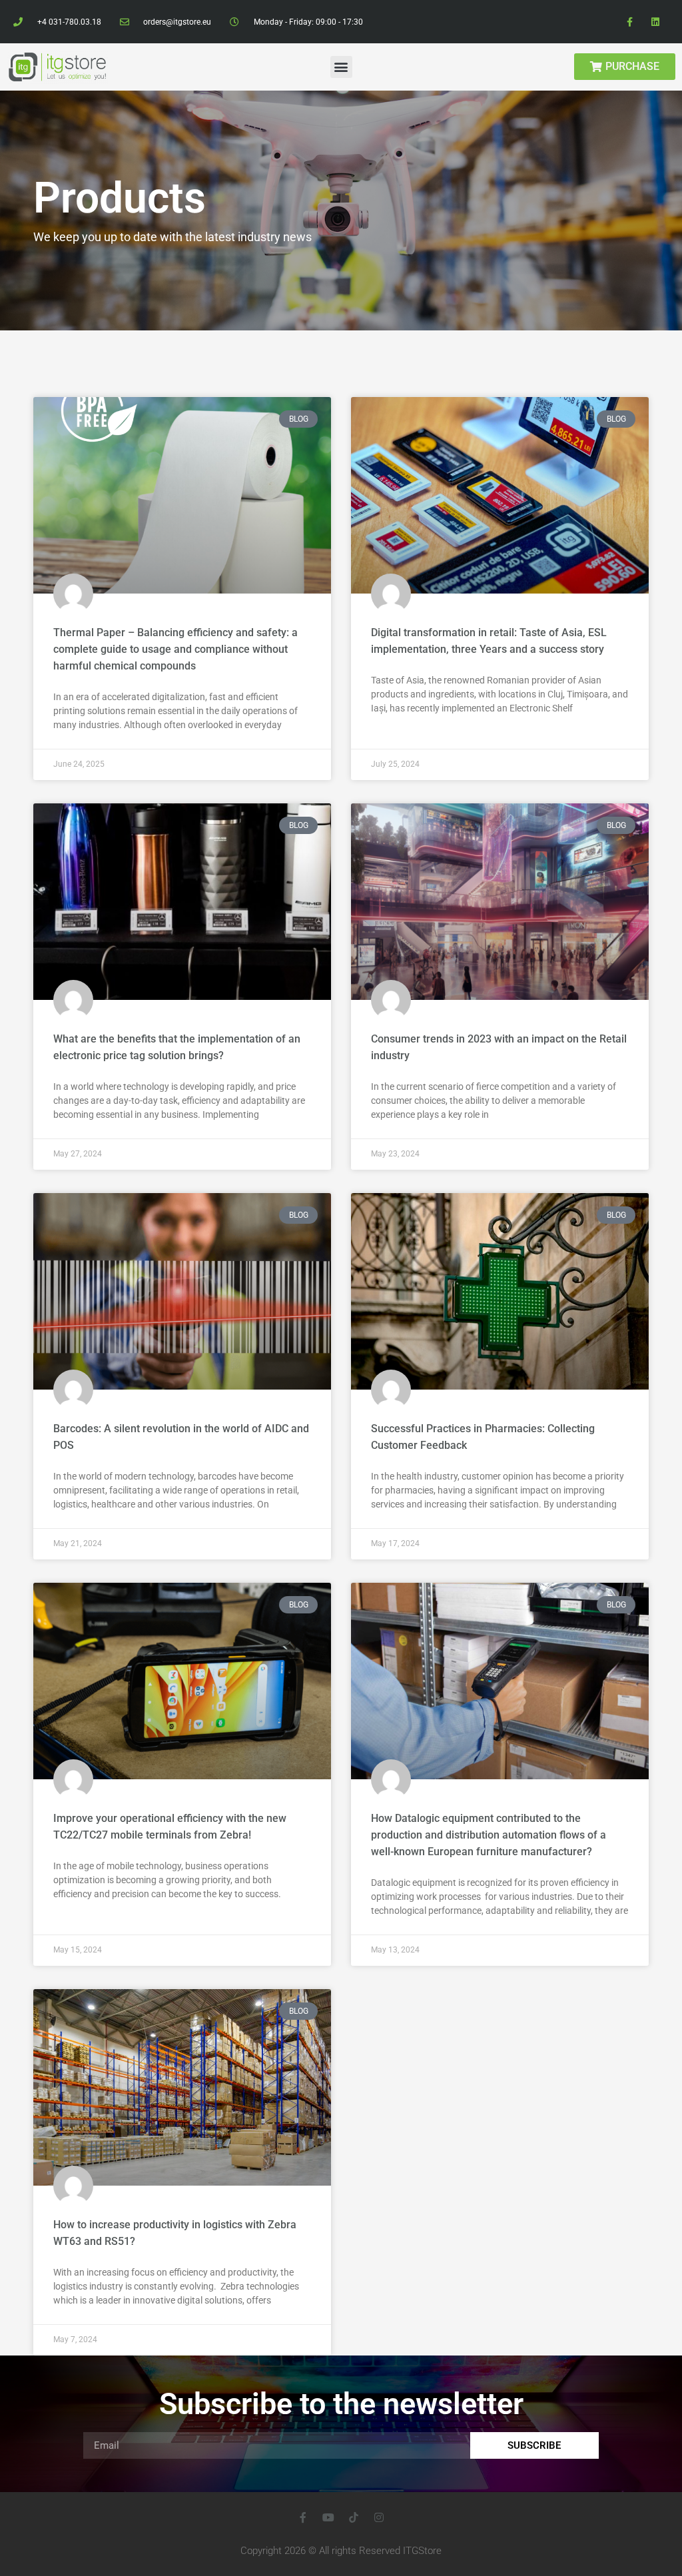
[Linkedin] (656, 22)
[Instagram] (379, 2517)
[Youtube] (328, 2517)
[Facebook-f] (630, 22)
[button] (341, 67)
